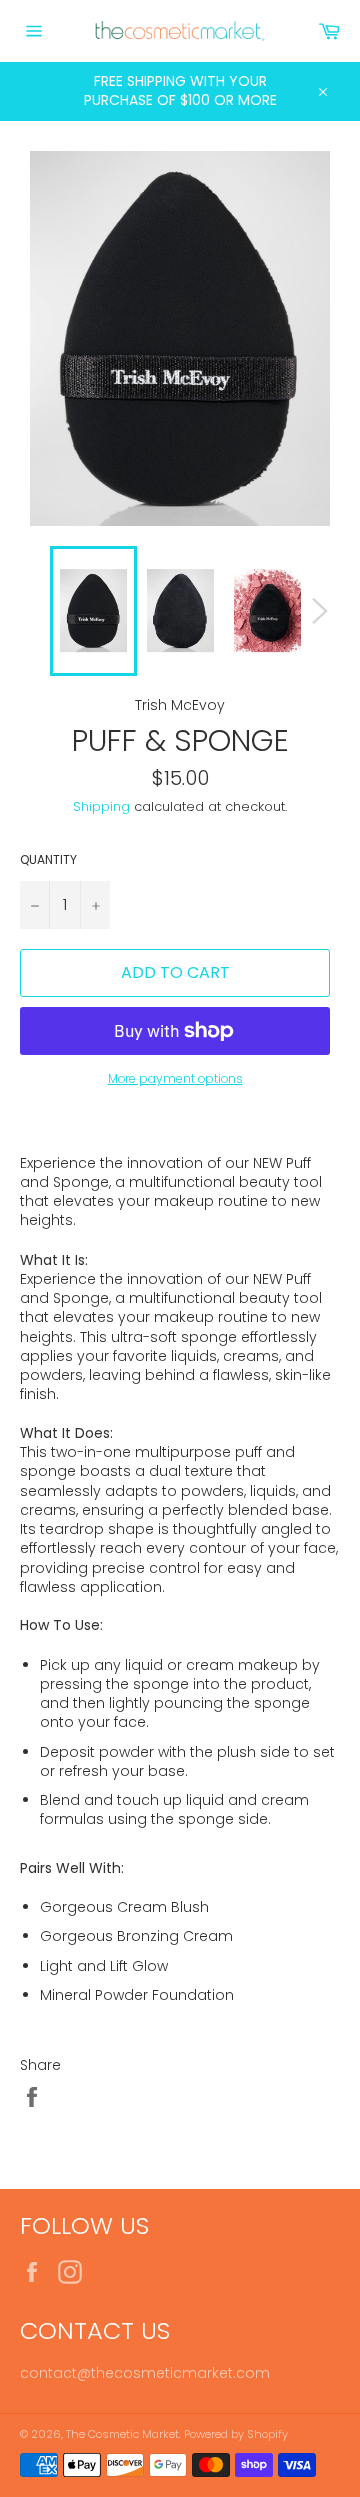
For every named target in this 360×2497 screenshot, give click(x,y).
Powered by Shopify (236, 2434)
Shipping (101, 806)
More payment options (175, 1079)
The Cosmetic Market (122, 2434)
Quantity (48, 860)
